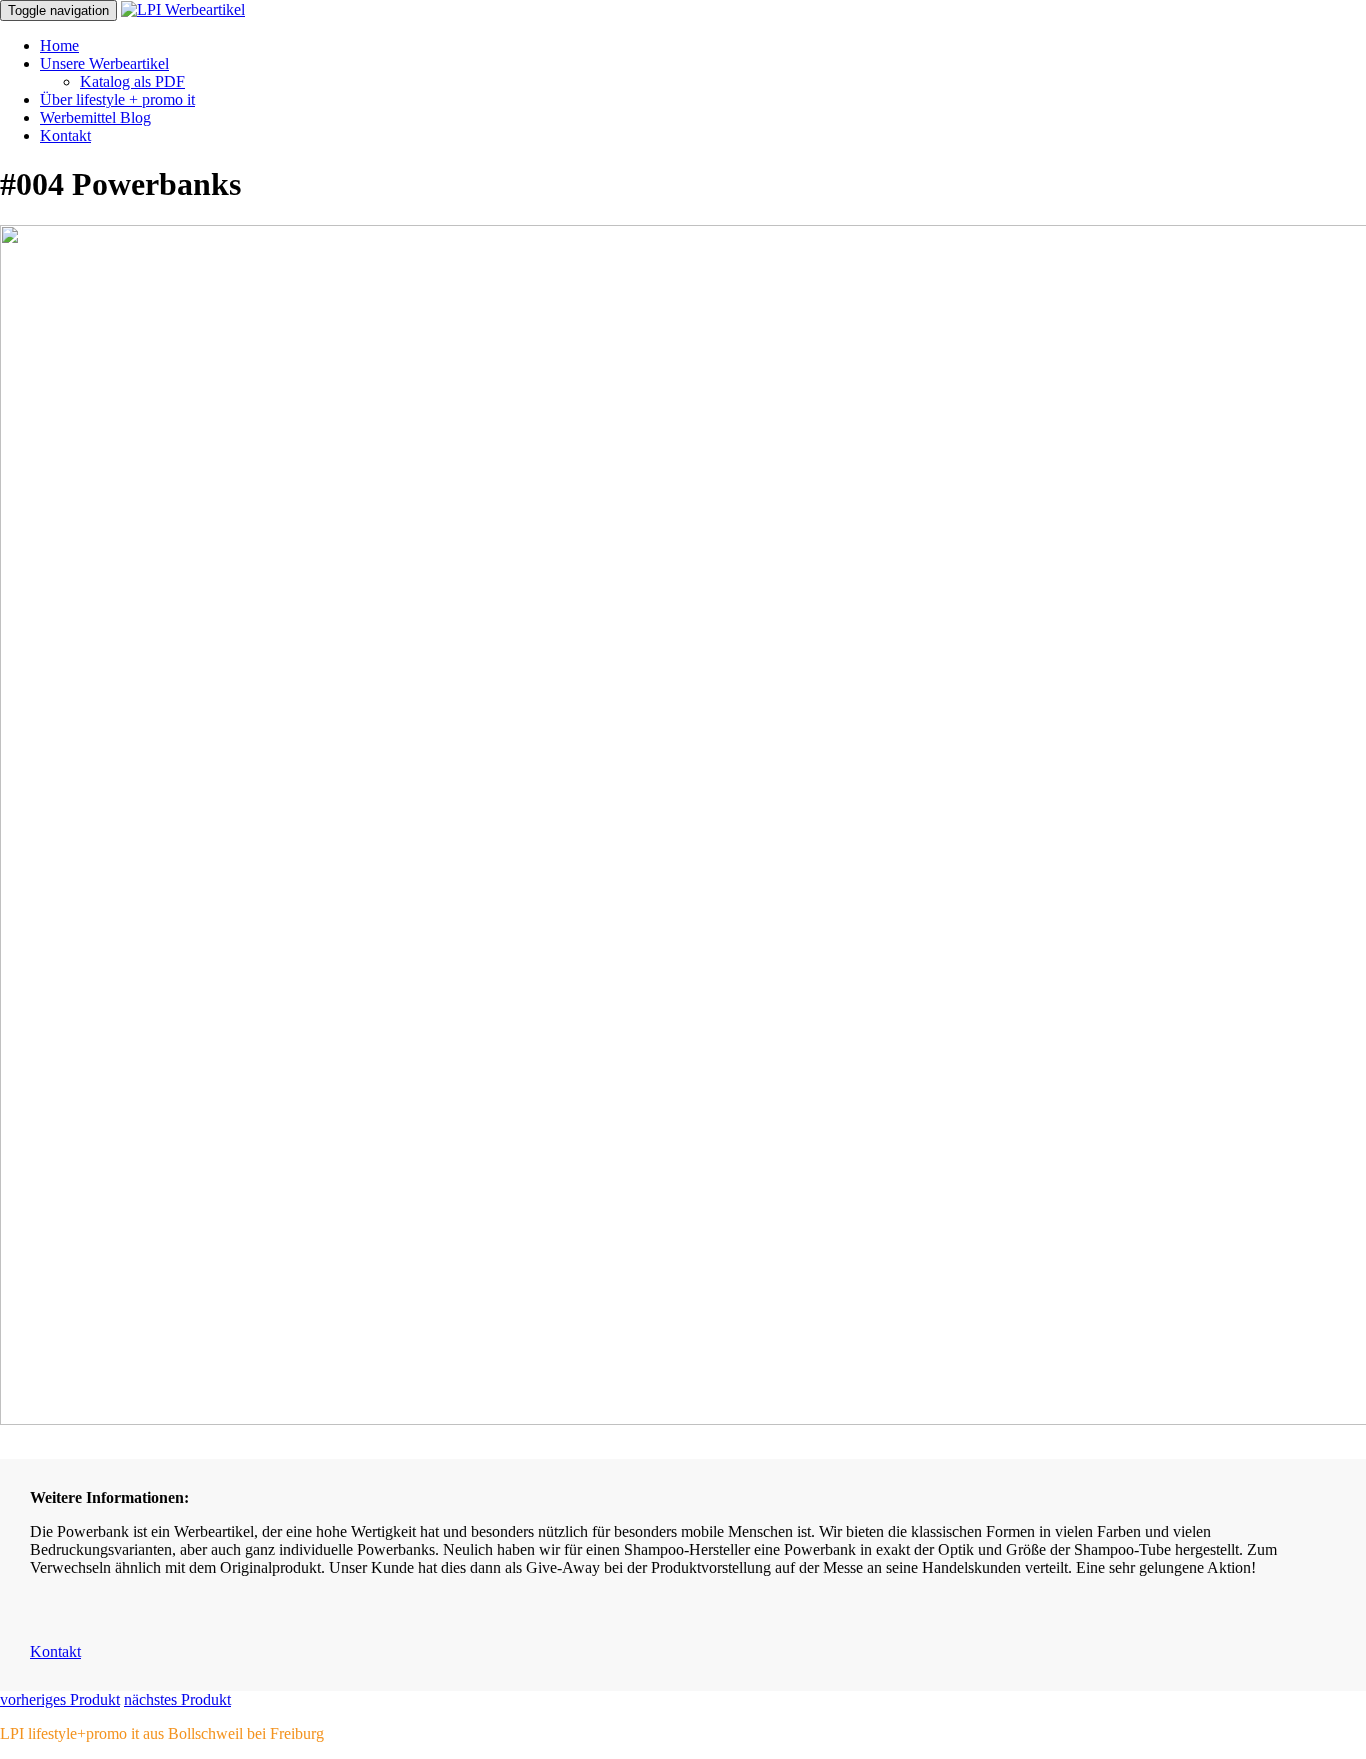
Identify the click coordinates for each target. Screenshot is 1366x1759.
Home (59, 45)
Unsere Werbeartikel (104, 63)
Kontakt (65, 135)
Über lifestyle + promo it (117, 99)
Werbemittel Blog (95, 117)
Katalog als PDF (132, 81)
